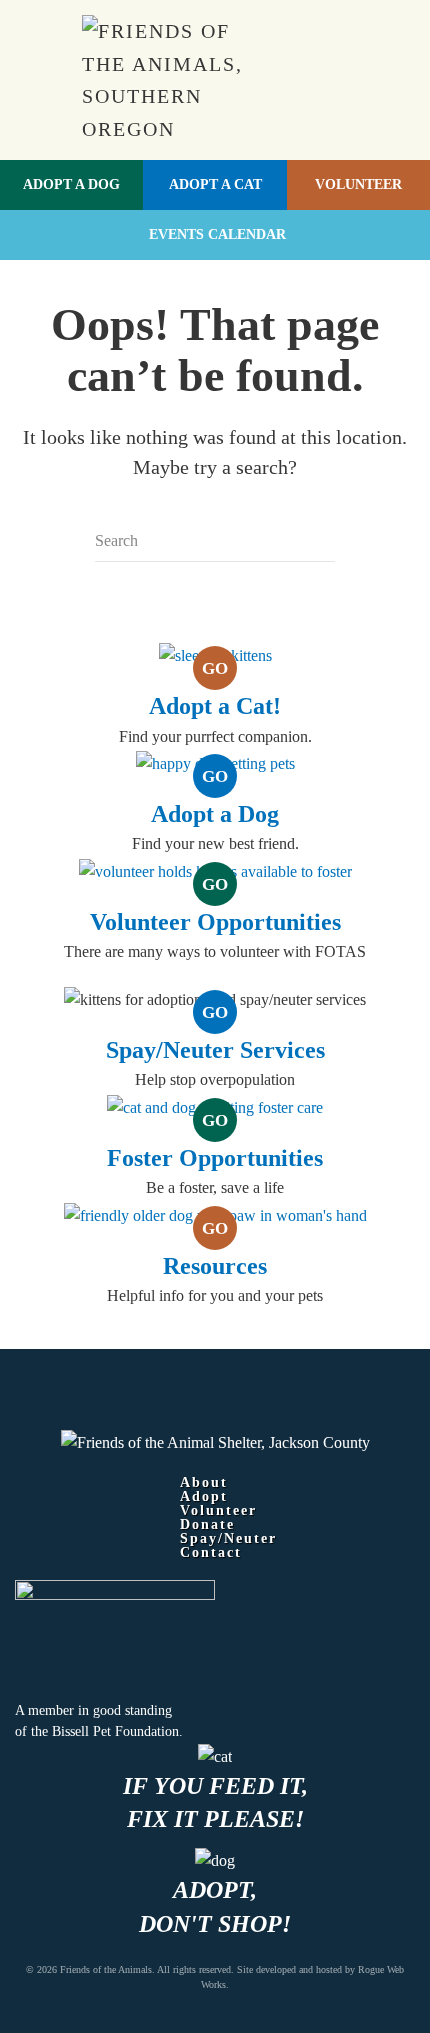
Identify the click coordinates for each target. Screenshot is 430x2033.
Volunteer (358, 184)
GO (215, 668)
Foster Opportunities (215, 1158)
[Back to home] (177, 80)
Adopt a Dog (71, 184)
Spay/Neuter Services (215, 1050)
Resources (215, 1266)
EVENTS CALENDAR (217, 234)
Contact (211, 1553)
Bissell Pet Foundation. (117, 1731)
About (204, 1483)
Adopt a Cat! (215, 706)
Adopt (204, 1497)
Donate (207, 1525)
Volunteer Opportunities (215, 922)
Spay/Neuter (228, 1539)
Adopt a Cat (215, 184)
